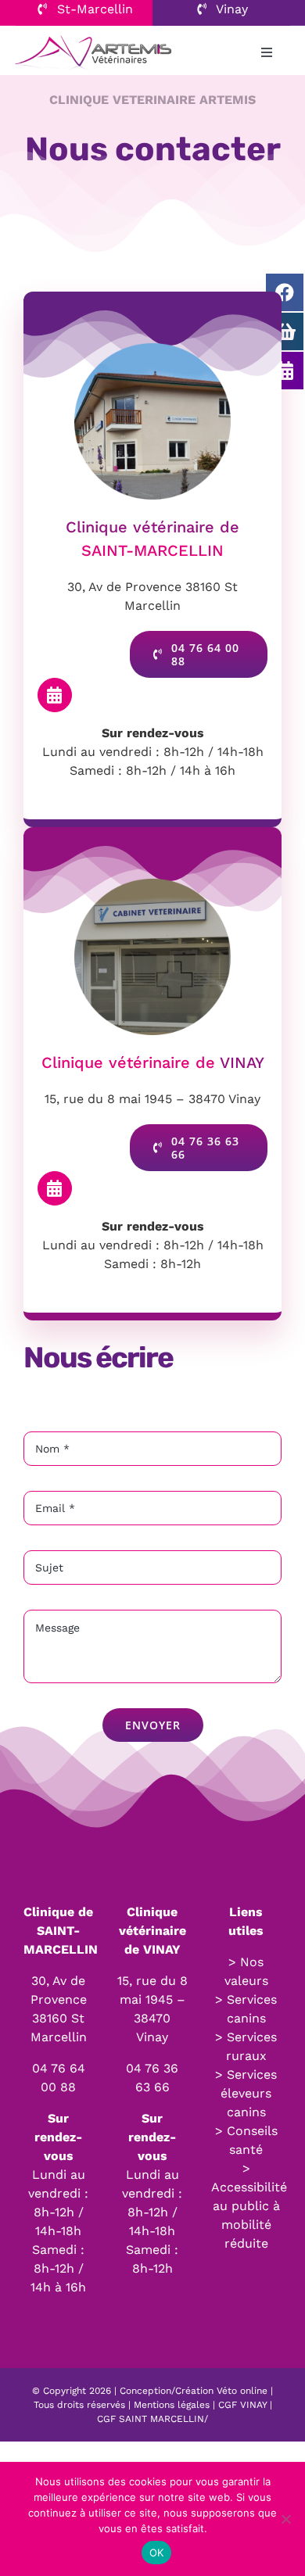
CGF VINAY (242, 2405)
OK (157, 2553)
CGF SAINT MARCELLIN (151, 2419)
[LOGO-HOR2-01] (93, 36)
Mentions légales (172, 2405)
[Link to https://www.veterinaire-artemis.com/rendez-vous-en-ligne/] (55, 695)
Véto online (242, 2391)
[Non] (285, 2519)
